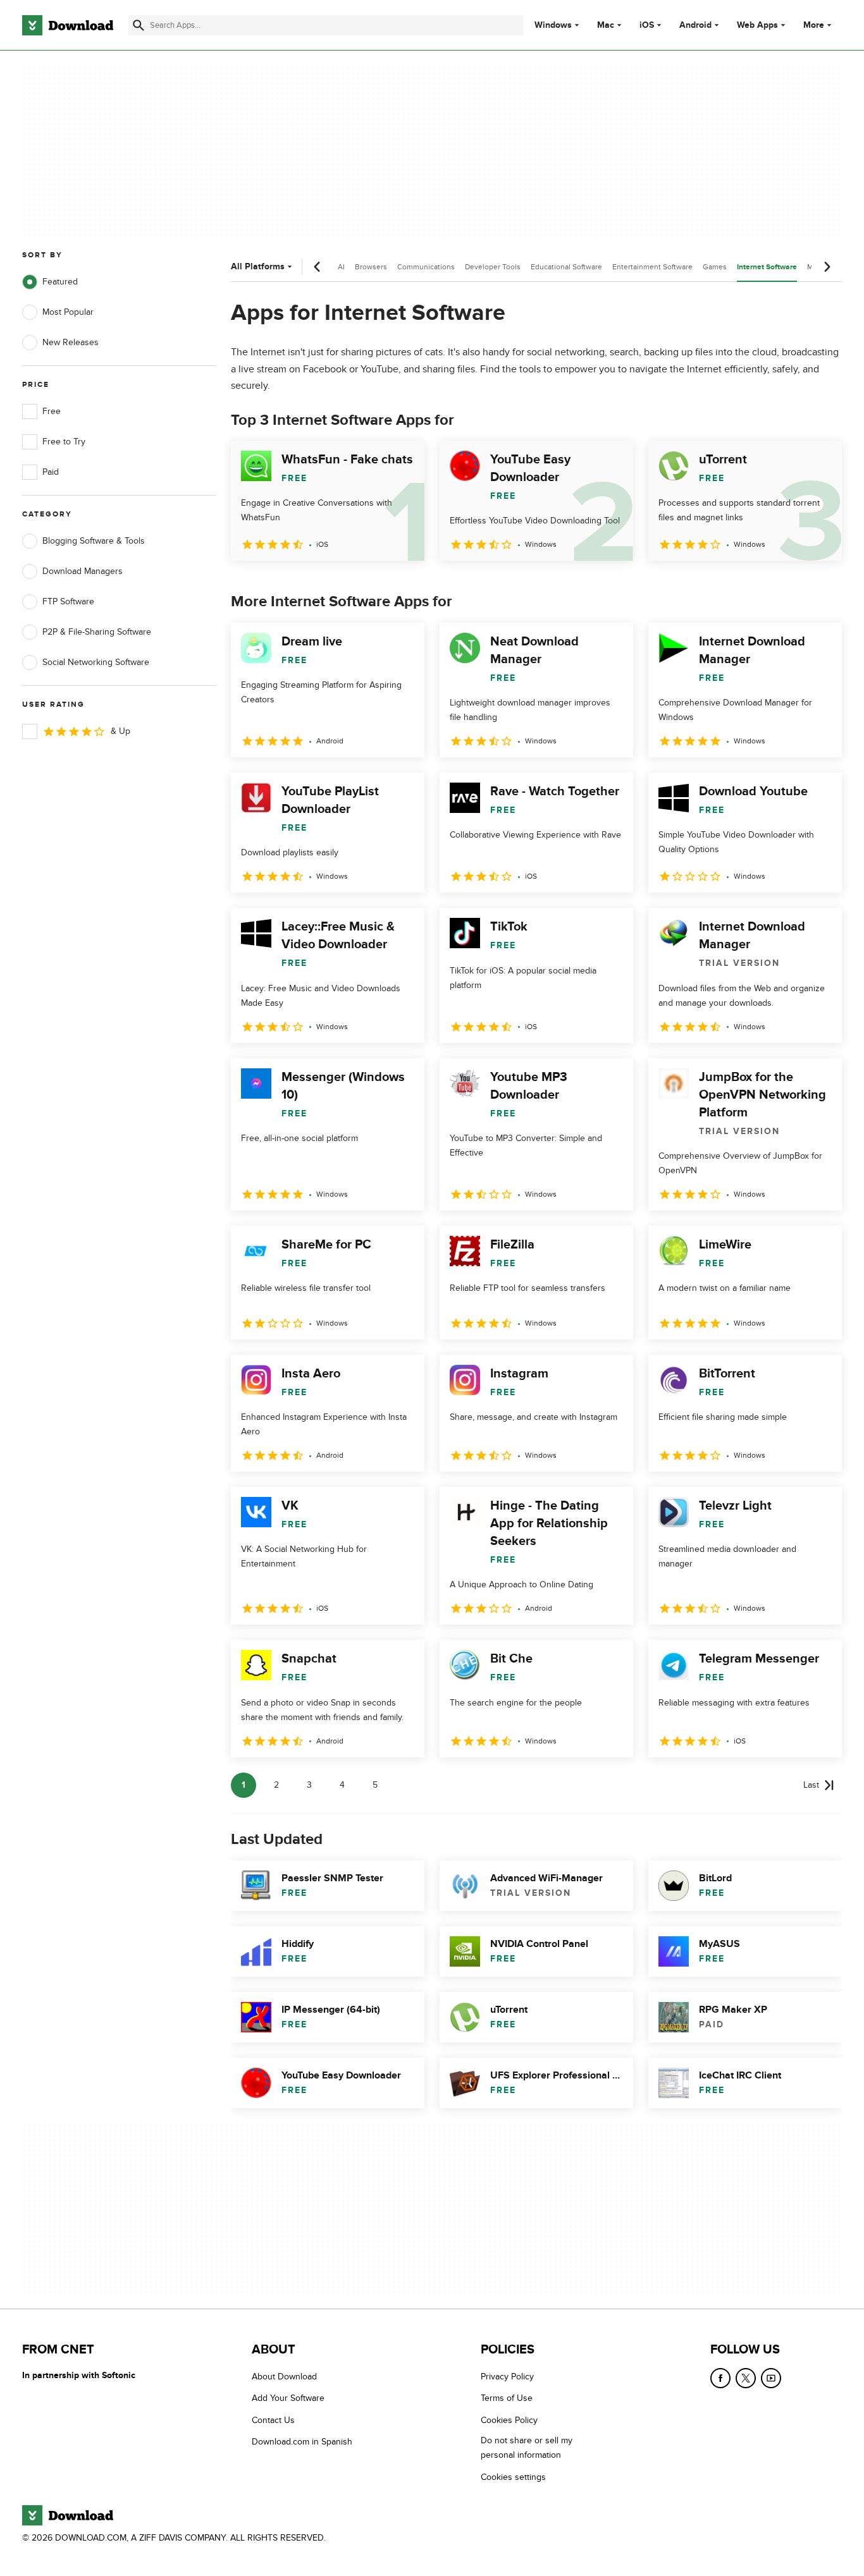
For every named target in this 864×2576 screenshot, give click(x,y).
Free (52, 411)
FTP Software (68, 601)
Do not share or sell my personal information (527, 2448)
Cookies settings (513, 2477)
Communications (426, 267)
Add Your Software (288, 2399)
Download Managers (83, 571)
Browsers (371, 267)
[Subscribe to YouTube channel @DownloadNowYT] (771, 2378)
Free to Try (64, 442)
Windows (553, 25)
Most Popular (68, 312)
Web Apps (757, 25)
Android (695, 25)
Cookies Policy (509, 2420)
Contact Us (273, 2420)
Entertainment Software (652, 267)
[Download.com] (68, 25)
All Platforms (258, 266)
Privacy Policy (507, 2377)
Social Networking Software (96, 662)
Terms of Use (507, 2399)
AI (341, 267)
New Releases (71, 342)
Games (715, 267)
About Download (284, 2377)
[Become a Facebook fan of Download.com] (720, 2378)
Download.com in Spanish (302, 2442)
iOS (647, 25)
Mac (606, 25)
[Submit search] (139, 25)
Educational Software (566, 267)
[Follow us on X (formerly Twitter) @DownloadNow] (746, 2378)
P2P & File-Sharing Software (97, 632)
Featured (60, 282)
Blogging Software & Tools (94, 541)
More (814, 25)
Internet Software (767, 267)
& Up (120, 731)
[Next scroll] (827, 267)
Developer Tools (493, 267)
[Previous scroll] (318, 267)
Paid (51, 472)
